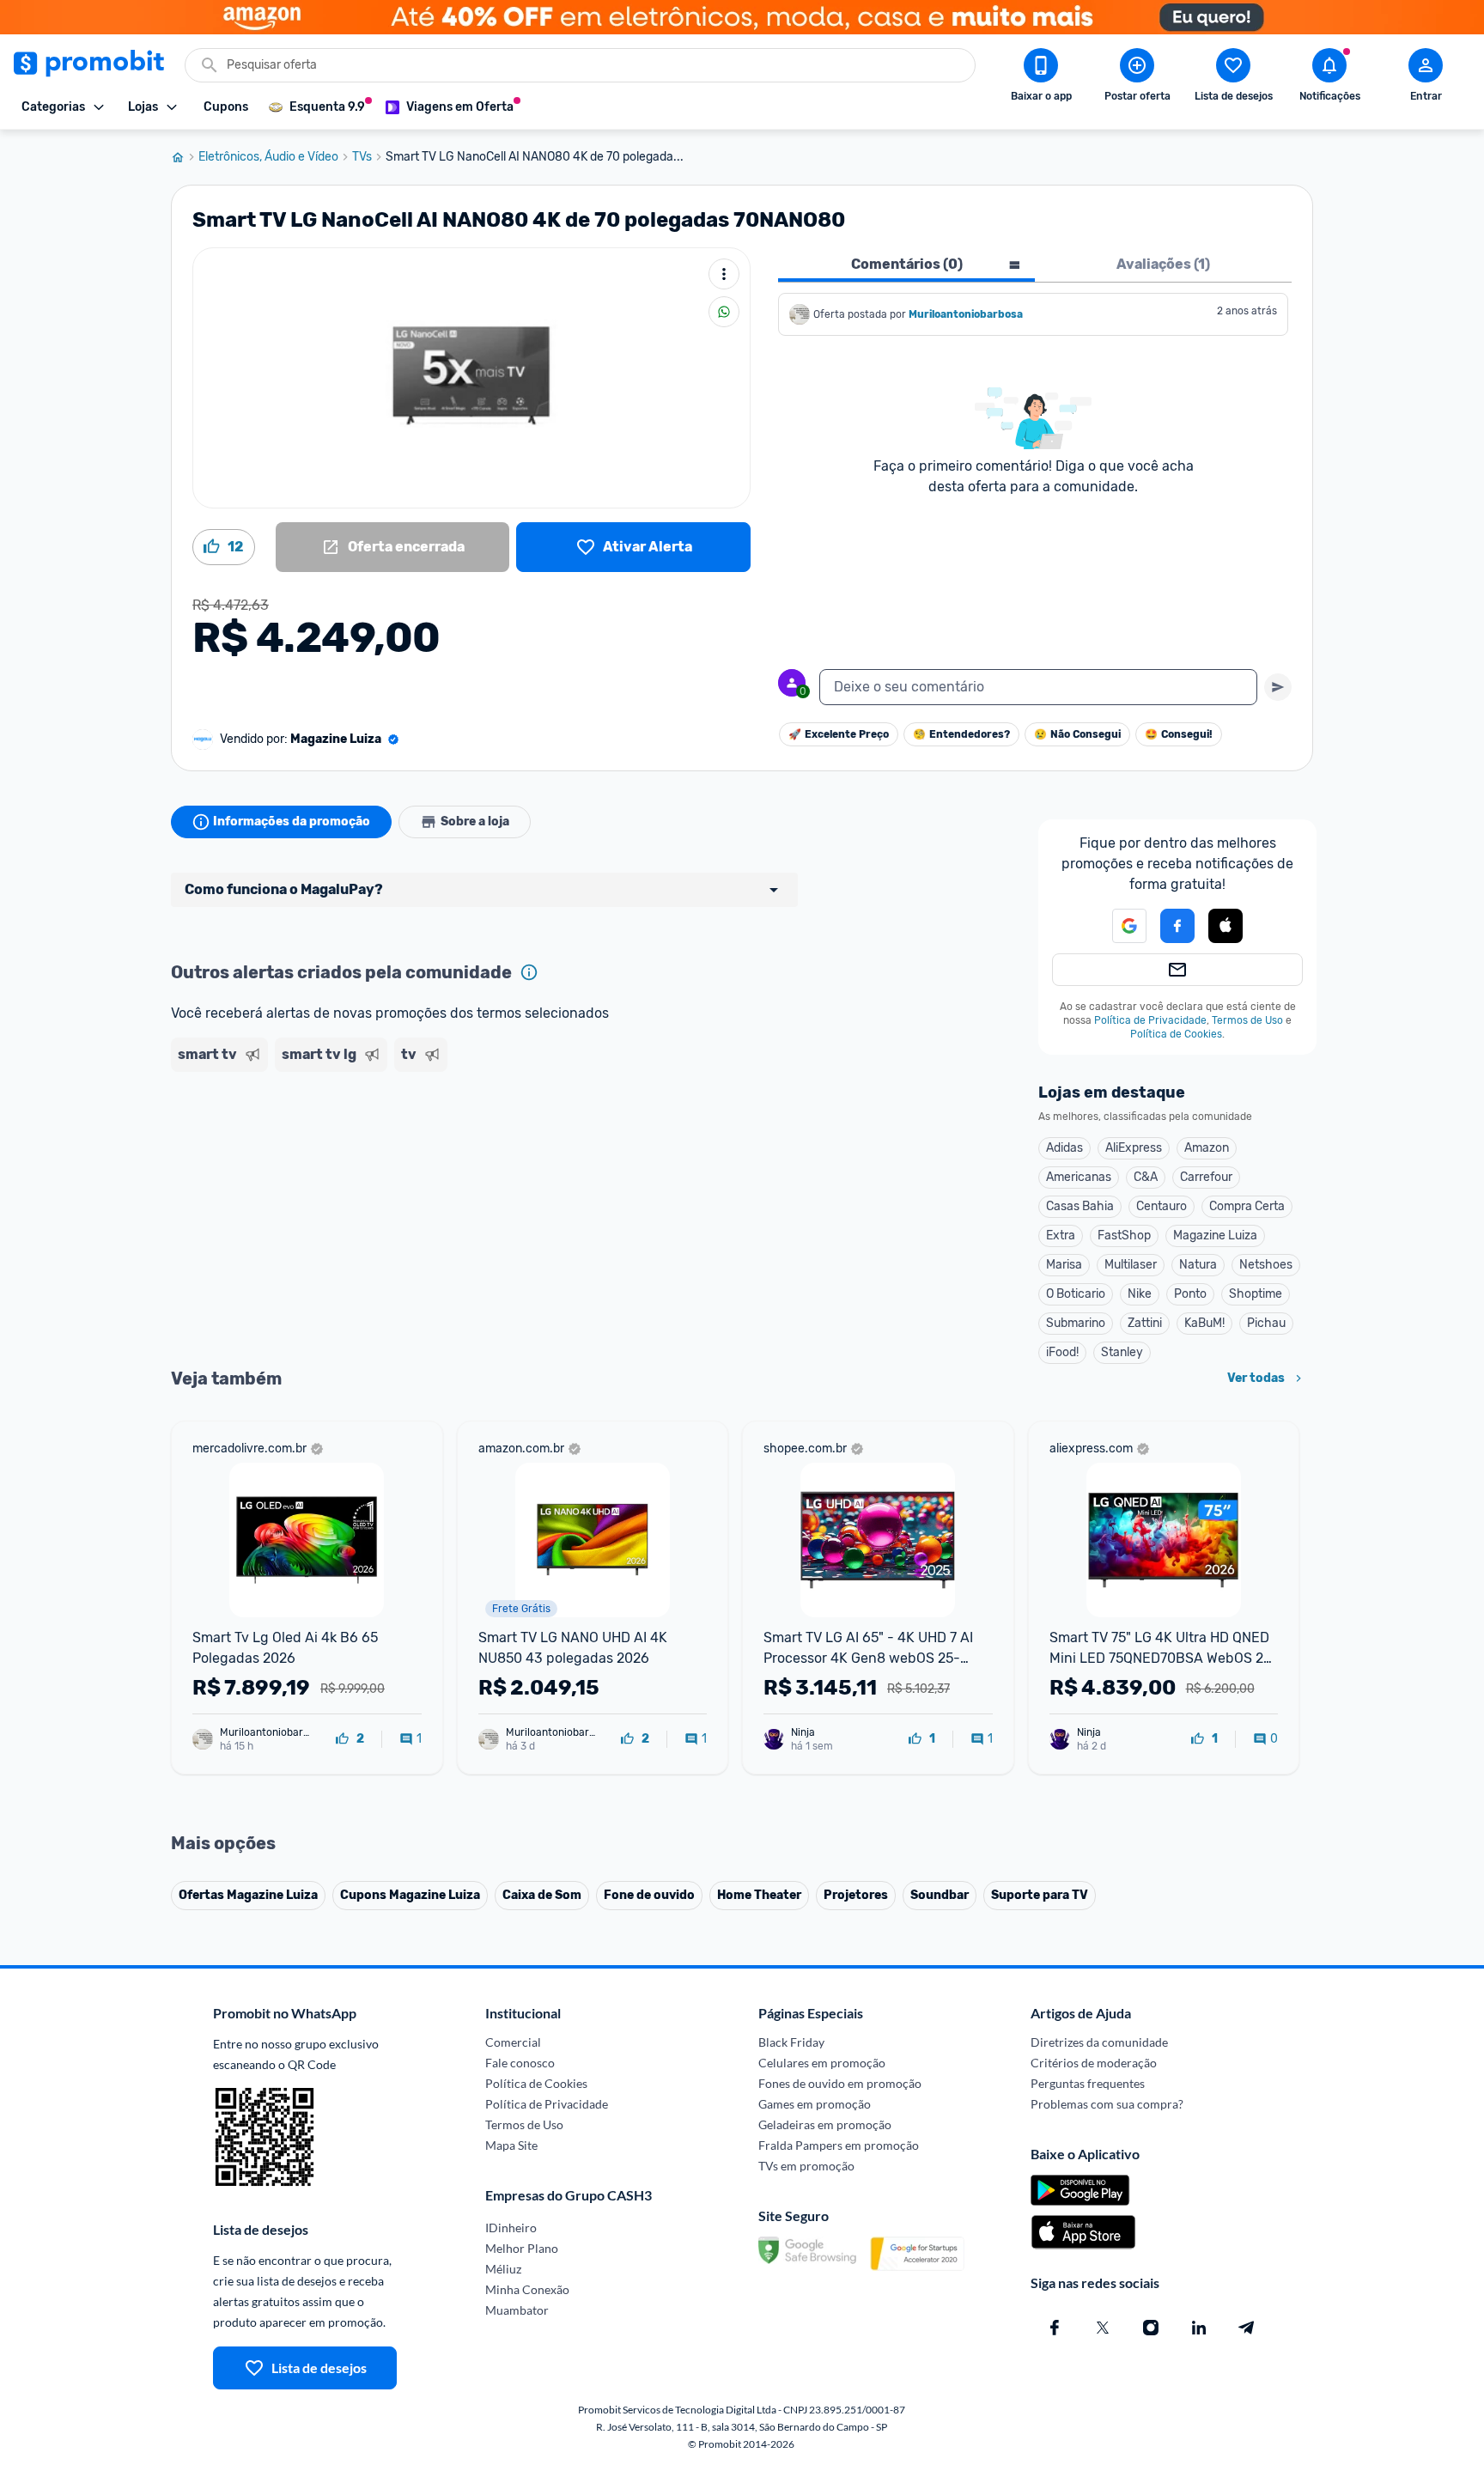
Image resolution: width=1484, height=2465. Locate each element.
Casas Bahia (1080, 1206)
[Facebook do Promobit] (1055, 2328)
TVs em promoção (806, 2166)
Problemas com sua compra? (1107, 2104)
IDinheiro (511, 2228)
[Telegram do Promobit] (1247, 2328)
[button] (1119, 926)
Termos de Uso (1247, 1020)
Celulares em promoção (822, 2063)
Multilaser (1131, 1265)
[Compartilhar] (724, 312)
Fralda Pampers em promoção (839, 2145)
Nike (1140, 1294)
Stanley (1122, 1352)
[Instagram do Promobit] (1151, 2328)
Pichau (1266, 1323)
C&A (1146, 1177)
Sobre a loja (475, 822)
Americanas (1079, 1177)
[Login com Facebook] (1177, 926)
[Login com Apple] (1226, 926)
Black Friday (791, 2042)
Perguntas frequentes (1088, 2083)
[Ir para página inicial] (185, 157)
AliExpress (1134, 1148)
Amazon (1207, 1148)
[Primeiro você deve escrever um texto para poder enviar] (1278, 687)
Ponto (1190, 1294)
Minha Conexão (527, 2289)
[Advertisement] (501, 1145)
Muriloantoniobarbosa (966, 314)
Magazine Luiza (1215, 1236)
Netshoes (1266, 1265)
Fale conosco (520, 2063)
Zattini (1145, 1323)
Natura (1198, 1265)
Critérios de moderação (1094, 2063)
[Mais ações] (724, 274)
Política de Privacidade (1150, 1020)
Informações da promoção (292, 822)
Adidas (1064, 1148)
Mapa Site (511, 2145)
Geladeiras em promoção (825, 2124)
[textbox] (1038, 687)
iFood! (1062, 1352)
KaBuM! (1204, 1323)
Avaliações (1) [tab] (1163, 264)
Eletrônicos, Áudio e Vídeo (268, 157)
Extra (1061, 1236)
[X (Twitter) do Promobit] (1103, 2328)
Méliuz (503, 2269)
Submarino (1076, 1323)
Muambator (517, 2310)
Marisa (1064, 1265)
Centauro (1162, 1206)
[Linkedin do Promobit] (1199, 2328)
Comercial (513, 2042)
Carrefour (1206, 1177)
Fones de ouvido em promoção (840, 2083)
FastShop (1124, 1236)
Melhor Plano (522, 2248)
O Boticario (1076, 1294)
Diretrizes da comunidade (1099, 2042)
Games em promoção (815, 2104)
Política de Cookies (1176, 1034)
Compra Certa (1247, 1206)
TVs (362, 157)
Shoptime (1256, 1294)
